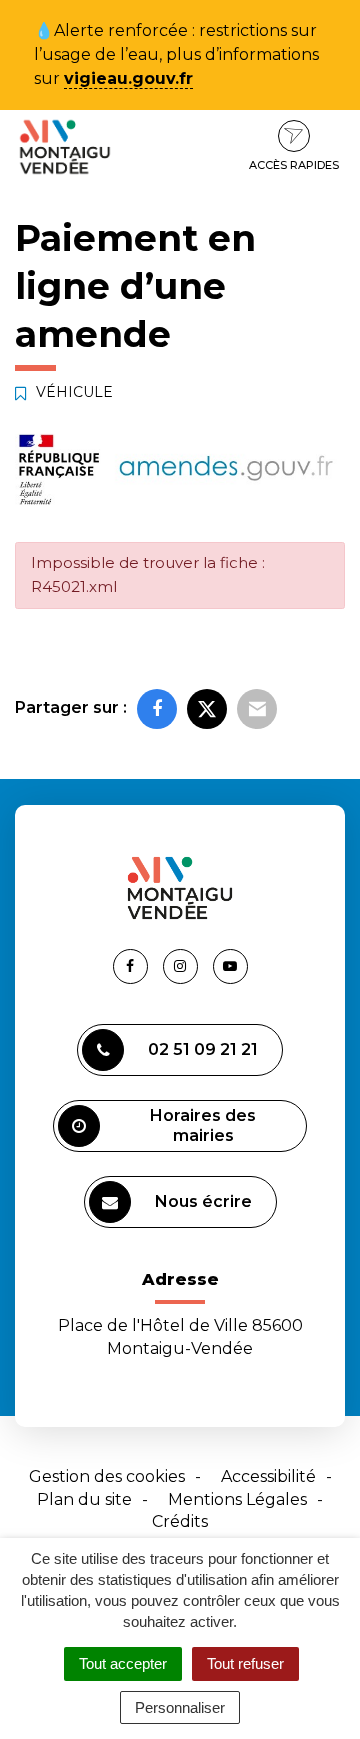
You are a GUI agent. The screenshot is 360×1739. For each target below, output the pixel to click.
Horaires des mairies (203, 1125)
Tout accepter (123, 1663)
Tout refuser (245, 1663)
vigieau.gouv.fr (128, 78)
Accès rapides (294, 165)
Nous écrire (203, 1201)
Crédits (180, 1521)
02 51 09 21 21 (203, 1049)
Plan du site (84, 1499)
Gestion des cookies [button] (107, 1476)
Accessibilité (268, 1476)
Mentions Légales (237, 1499)
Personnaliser (180, 1707)
